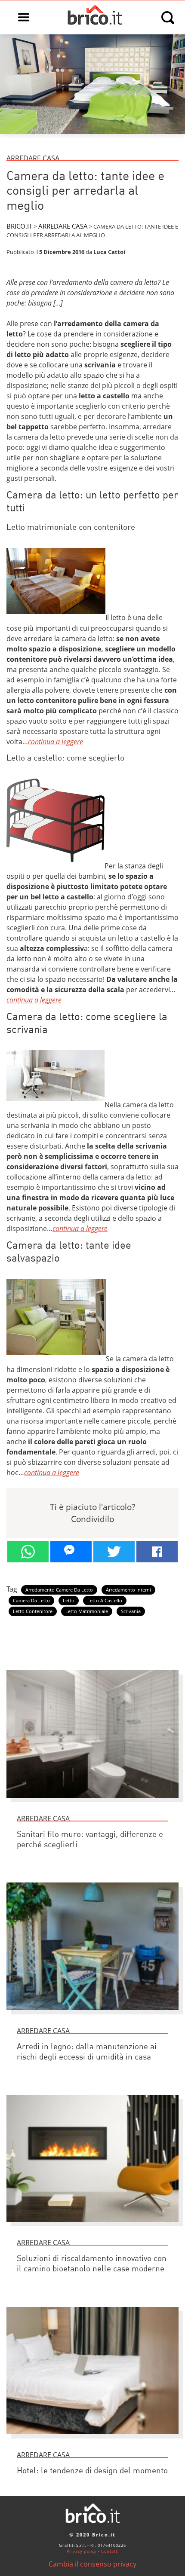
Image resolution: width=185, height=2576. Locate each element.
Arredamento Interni (128, 1590)
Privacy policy (82, 2551)
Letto (69, 1601)
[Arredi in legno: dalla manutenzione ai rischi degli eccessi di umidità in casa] (92, 2014)
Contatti (110, 2551)
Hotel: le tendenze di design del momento (92, 2471)
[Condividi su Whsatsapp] (28, 1552)
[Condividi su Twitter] (114, 1552)
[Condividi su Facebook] (157, 1552)
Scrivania (131, 1611)
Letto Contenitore (33, 1611)
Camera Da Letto (31, 1601)
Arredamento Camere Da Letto (59, 1590)
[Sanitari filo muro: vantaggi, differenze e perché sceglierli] (92, 1802)
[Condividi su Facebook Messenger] (71, 1552)
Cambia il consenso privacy (92, 2564)
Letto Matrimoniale (87, 1611)
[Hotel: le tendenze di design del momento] (92, 2438)
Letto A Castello (105, 1601)
